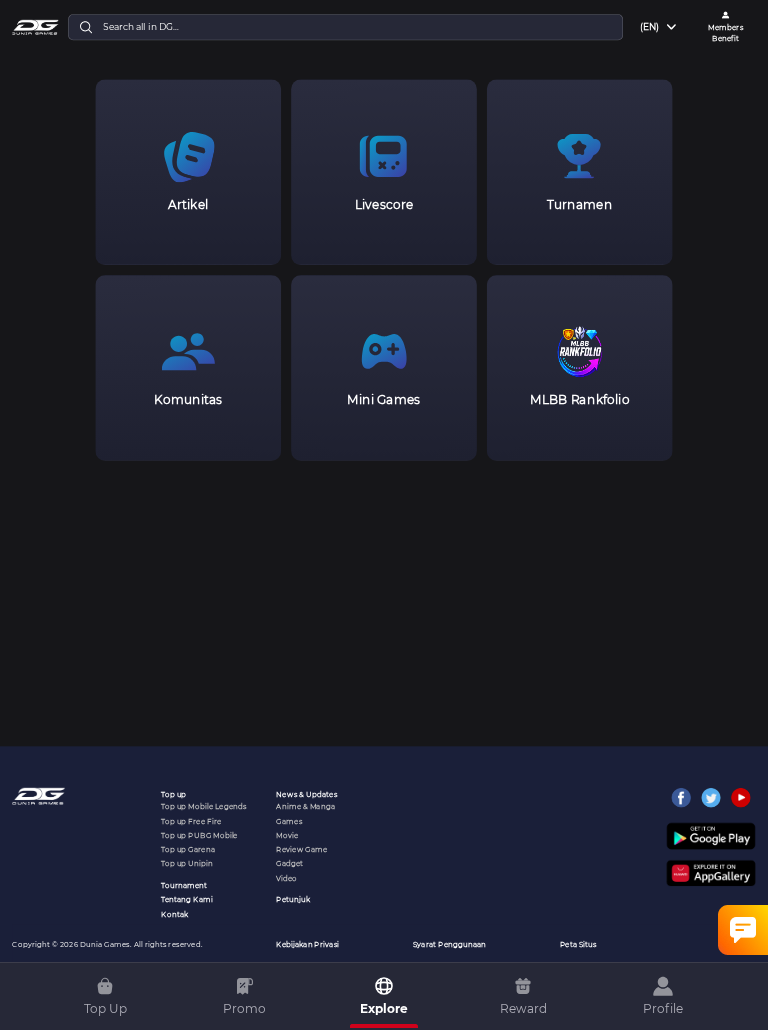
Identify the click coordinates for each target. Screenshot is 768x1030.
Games (289, 820)
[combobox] (659, 27)
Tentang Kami (187, 899)
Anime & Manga (305, 806)
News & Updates (306, 794)
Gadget (289, 863)
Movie (287, 835)
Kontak (174, 913)
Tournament (184, 885)
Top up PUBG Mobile (199, 835)
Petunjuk (293, 899)
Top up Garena (188, 849)
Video (286, 877)
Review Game (301, 849)
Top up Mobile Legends (203, 806)
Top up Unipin (187, 863)
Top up (173, 794)
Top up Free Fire (191, 820)
